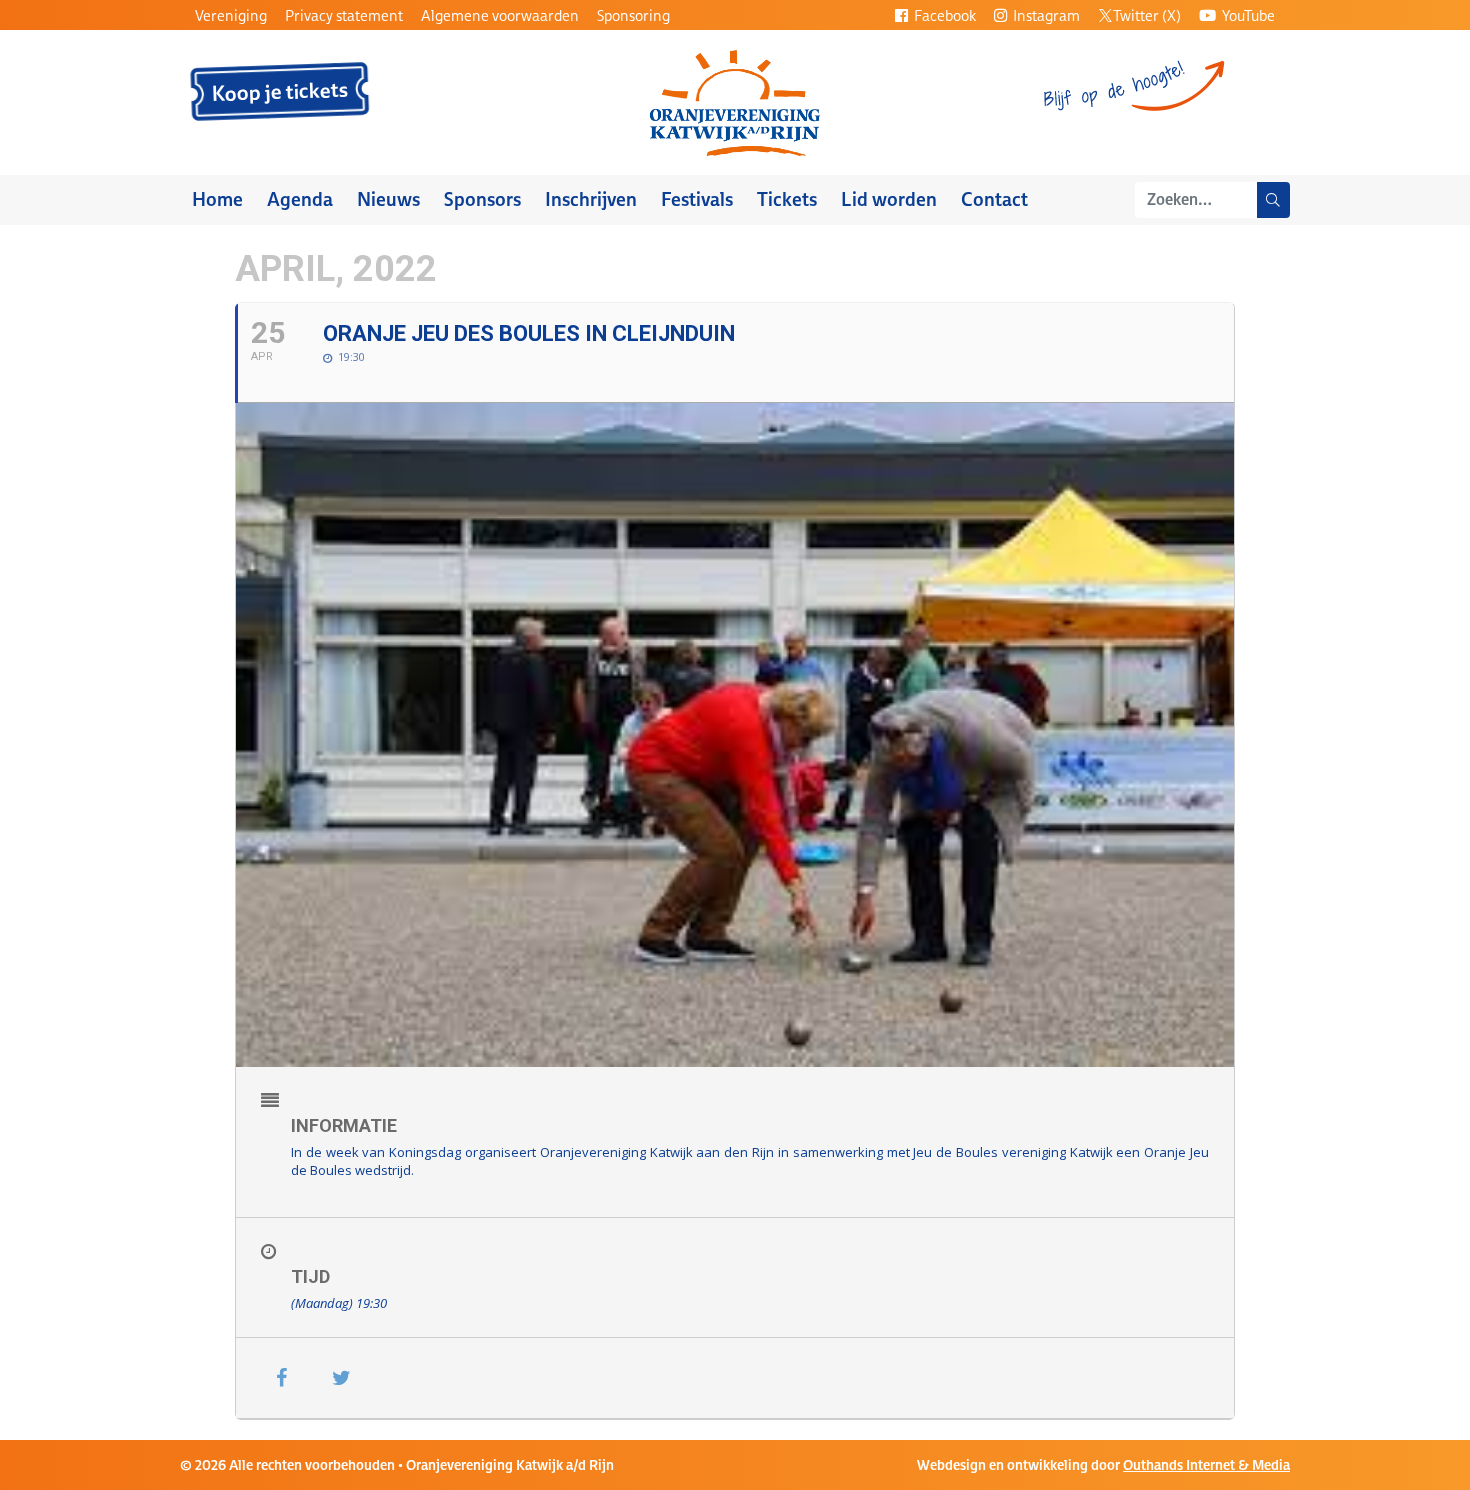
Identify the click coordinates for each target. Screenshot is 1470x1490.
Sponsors (482, 199)
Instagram (1045, 15)
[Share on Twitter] (341, 1378)
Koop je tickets (280, 92)
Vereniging (231, 15)
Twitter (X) (1147, 15)
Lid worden (889, 199)
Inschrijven (591, 199)
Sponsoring (633, 15)
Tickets (787, 199)
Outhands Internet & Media (1206, 1465)
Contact (994, 199)
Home (217, 199)
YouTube (1247, 15)
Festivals (697, 199)
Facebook (943, 15)
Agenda (300, 199)
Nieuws (388, 199)
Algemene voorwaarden (500, 15)
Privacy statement (344, 15)
